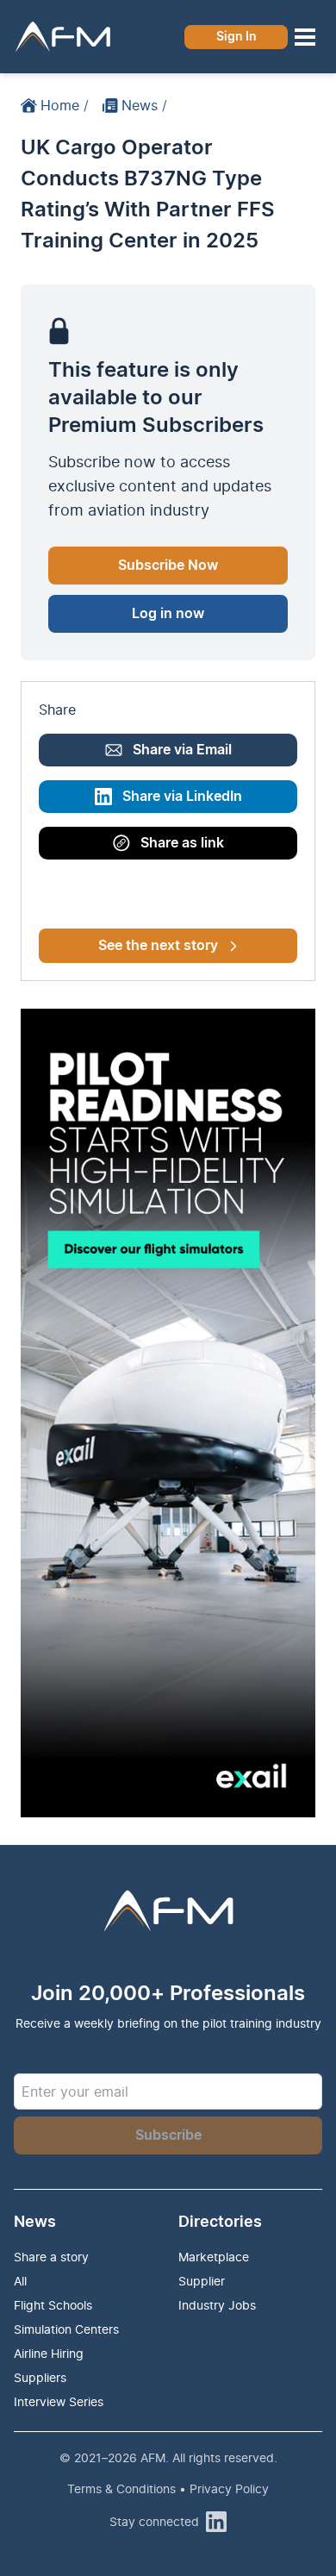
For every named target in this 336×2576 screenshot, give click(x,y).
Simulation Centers (66, 2329)
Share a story (51, 2257)
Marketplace (214, 2257)
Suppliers (40, 2377)
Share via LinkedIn (182, 797)
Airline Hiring (49, 2353)
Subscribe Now (168, 566)
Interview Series (59, 2401)
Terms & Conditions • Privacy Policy (168, 2488)
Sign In (236, 37)
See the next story (158, 946)
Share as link (182, 843)
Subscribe (168, 2135)
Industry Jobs (217, 2305)
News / (144, 105)
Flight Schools (53, 2305)
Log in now (168, 614)
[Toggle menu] (305, 37)
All (20, 2281)
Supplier (202, 2281)
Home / (65, 105)
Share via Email (182, 750)
